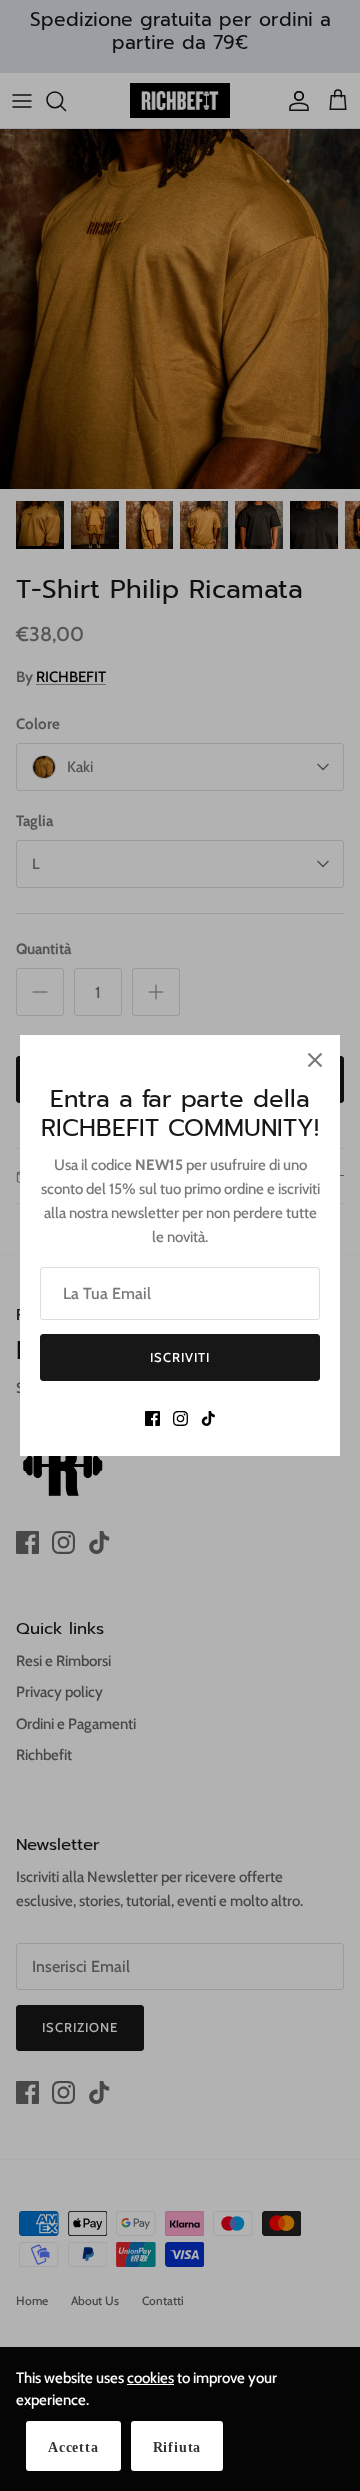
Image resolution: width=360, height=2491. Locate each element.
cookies (150, 2378)
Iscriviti (180, 1357)
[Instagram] (180, 1418)
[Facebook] (152, 1418)
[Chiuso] (315, 1060)
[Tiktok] (208, 1418)
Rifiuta (177, 2447)
